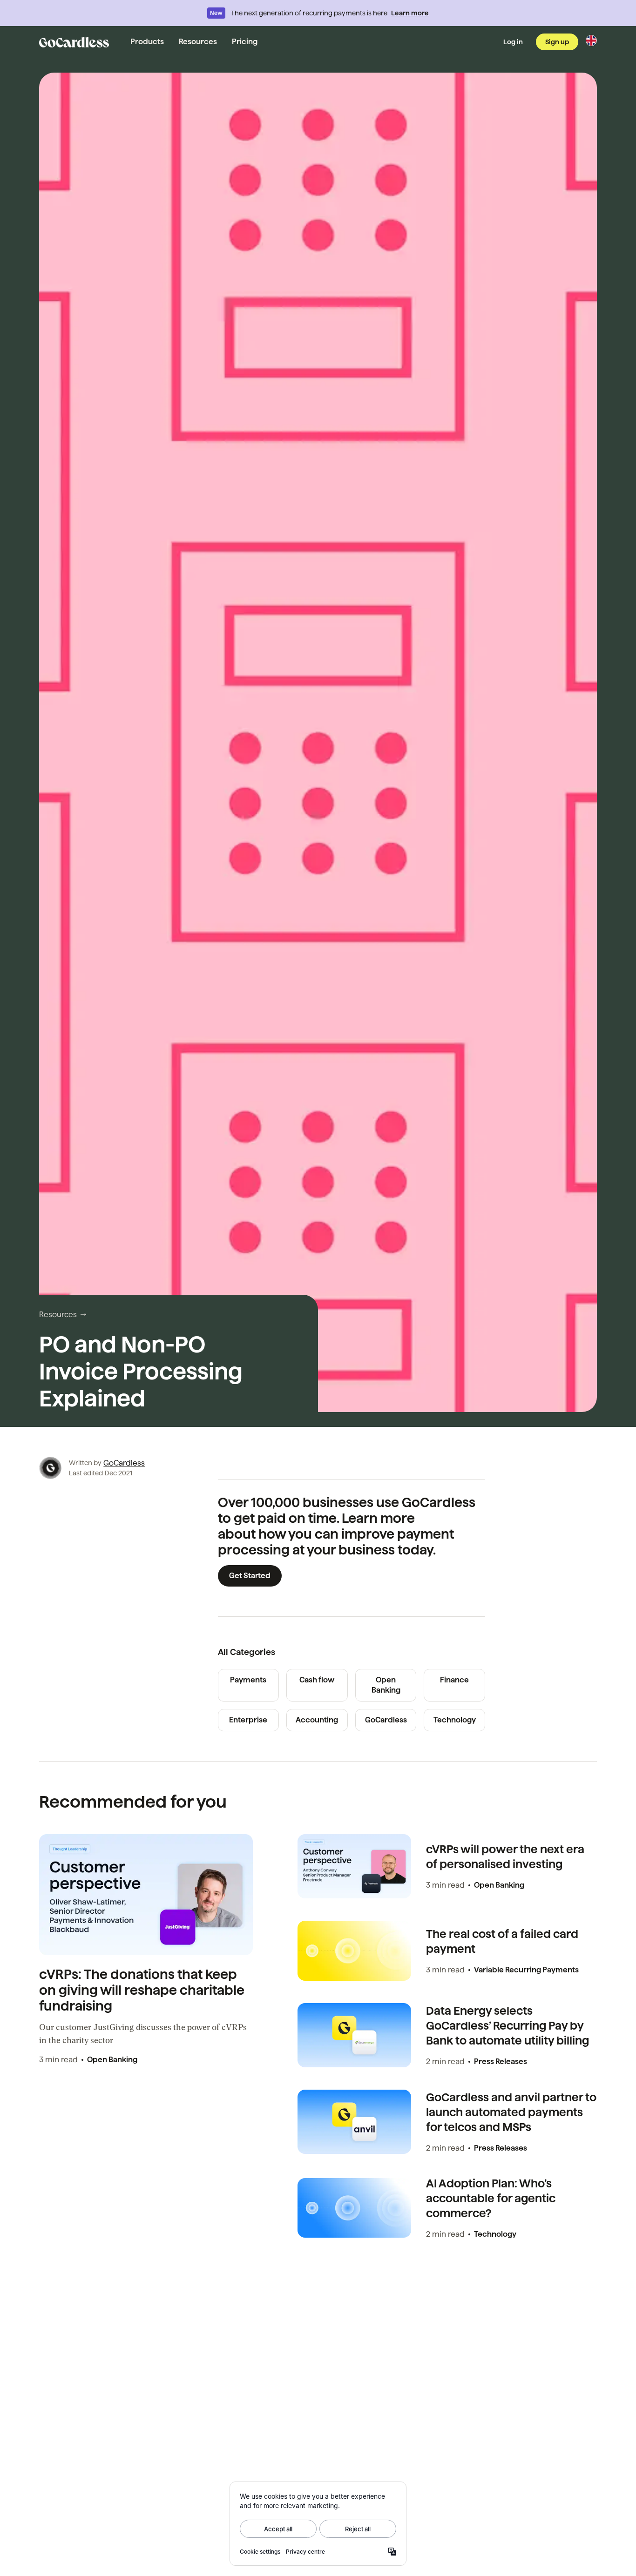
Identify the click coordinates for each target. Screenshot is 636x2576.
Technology (455, 1720)
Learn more (410, 13)
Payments (248, 1680)
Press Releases (501, 2061)
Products (147, 42)
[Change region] (591, 40)
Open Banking (386, 1685)
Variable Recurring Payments (526, 1970)
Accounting (317, 1720)
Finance (454, 1680)
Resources (198, 42)
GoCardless (124, 1463)
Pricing (245, 42)
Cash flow (317, 1680)
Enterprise (248, 1720)
